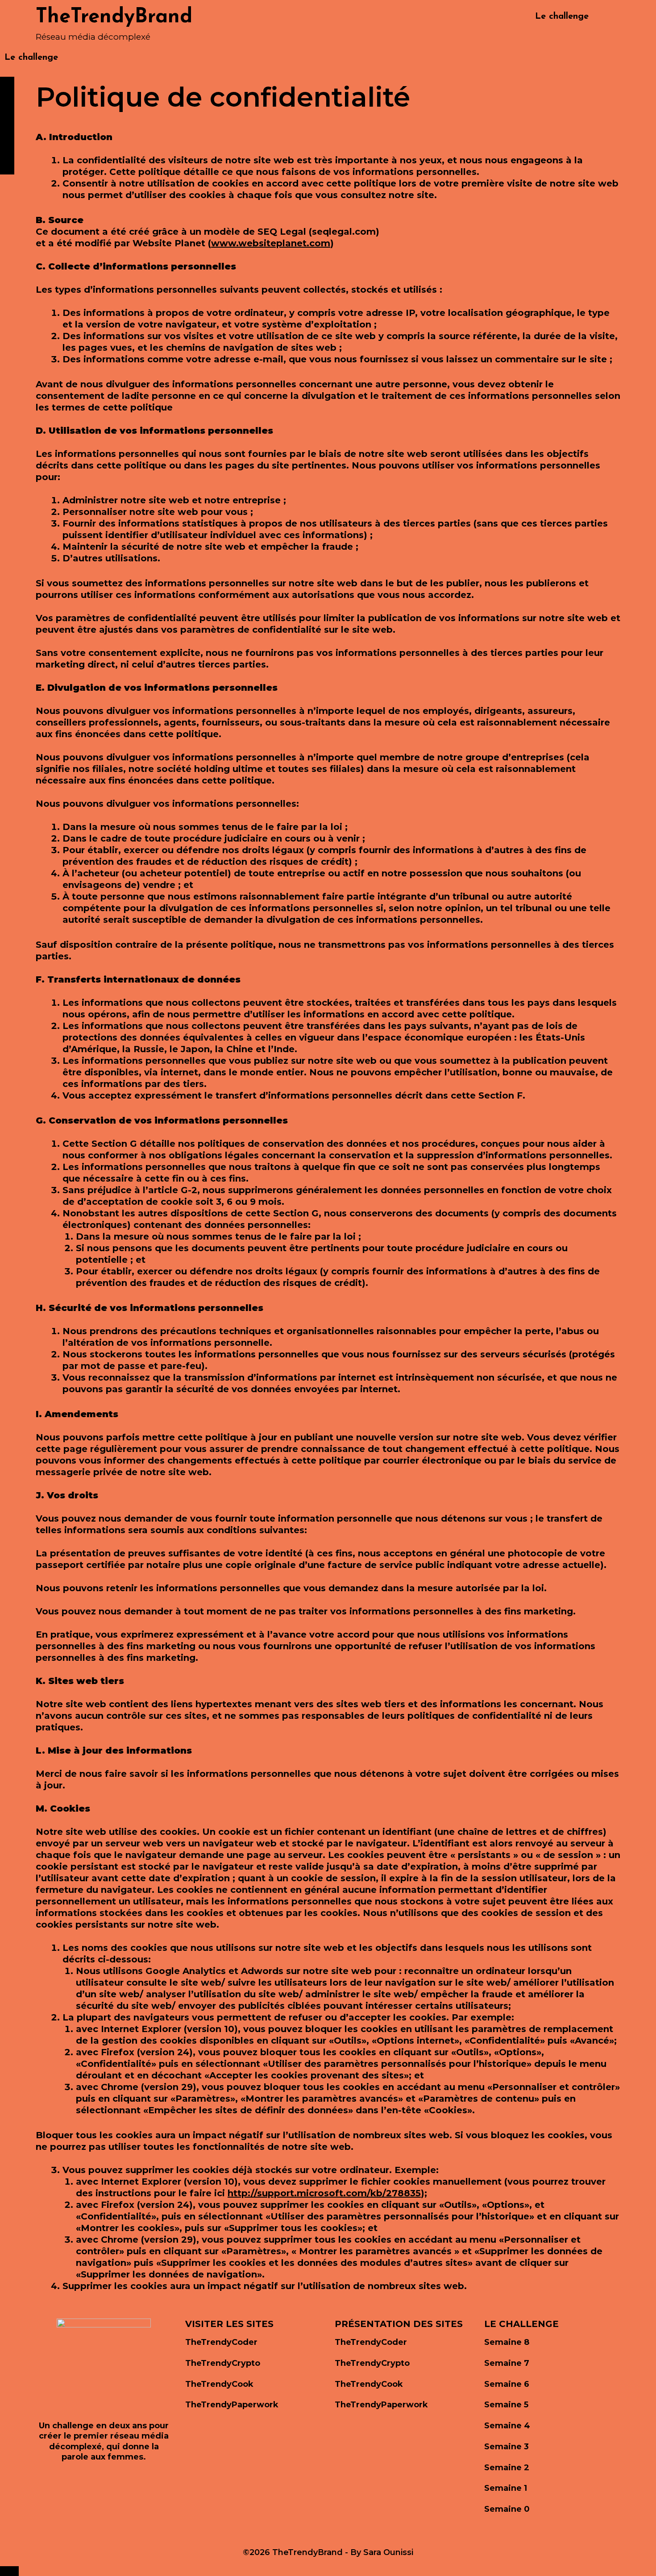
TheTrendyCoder (221, 2342)
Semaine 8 (507, 2342)
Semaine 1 (506, 2488)
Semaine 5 (506, 2405)
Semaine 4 (507, 2426)
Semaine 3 (507, 2447)
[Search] (612, 17)
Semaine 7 (507, 2363)
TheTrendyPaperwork (232, 2405)
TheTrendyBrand (114, 17)
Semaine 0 (507, 2509)
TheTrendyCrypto (223, 2363)
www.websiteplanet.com (271, 243)
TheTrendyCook (219, 2384)
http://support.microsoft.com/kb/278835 (324, 2193)
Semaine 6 (507, 2384)
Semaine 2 (507, 2468)
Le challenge (562, 17)
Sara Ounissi (388, 2552)
